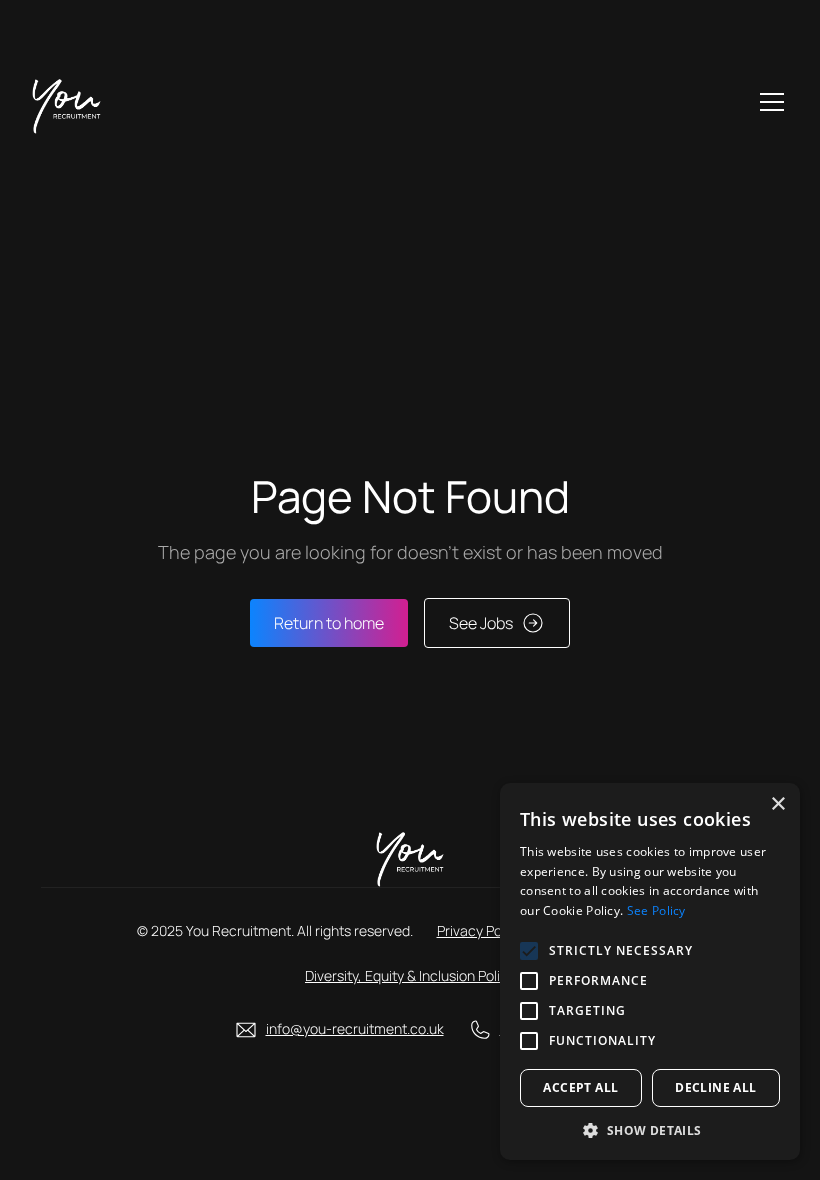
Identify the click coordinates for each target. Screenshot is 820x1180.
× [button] (777, 804)
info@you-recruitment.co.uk (355, 1028)
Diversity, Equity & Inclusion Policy (410, 975)
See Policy (656, 910)
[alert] (650, 971)
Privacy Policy (480, 930)
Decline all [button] (715, 1087)
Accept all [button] (580, 1087)
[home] (66, 102)
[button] (768, 102)
